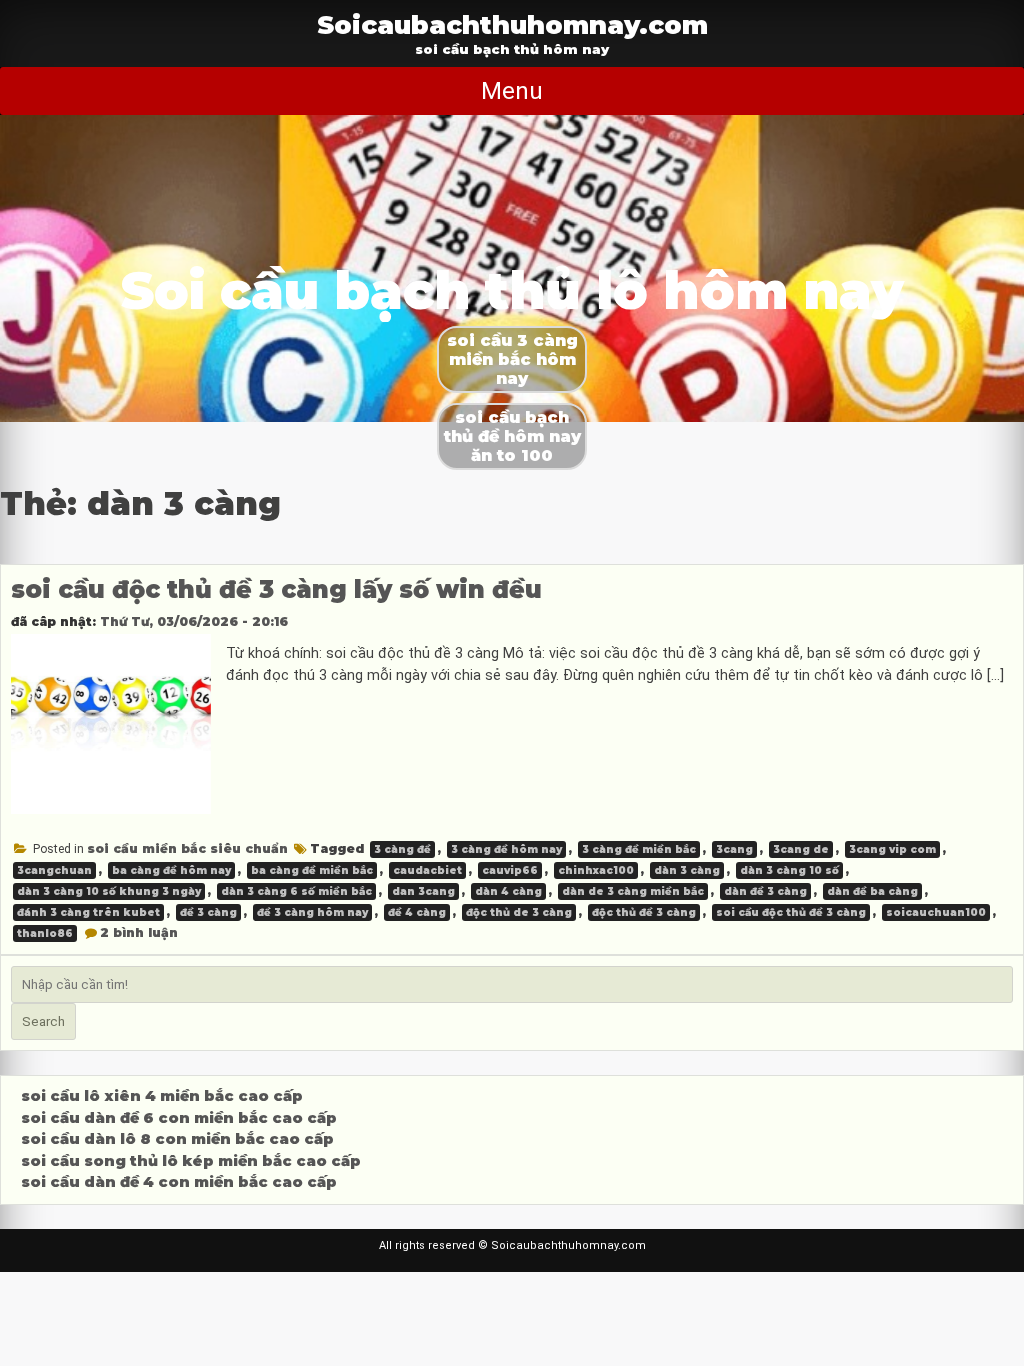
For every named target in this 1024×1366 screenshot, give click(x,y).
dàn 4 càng (508, 891)
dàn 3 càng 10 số (789, 870)
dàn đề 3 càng (765, 891)
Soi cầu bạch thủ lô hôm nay (512, 290)
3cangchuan (54, 870)
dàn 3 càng (687, 870)
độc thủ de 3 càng (519, 912)
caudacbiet (427, 870)
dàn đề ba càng (872, 891)
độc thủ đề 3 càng (644, 912)
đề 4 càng (417, 912)
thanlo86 (45, 933)
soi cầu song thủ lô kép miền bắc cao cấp (191, 1161)
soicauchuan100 (936, 912)
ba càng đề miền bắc (312, 870)
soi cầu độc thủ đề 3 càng (791, 912)
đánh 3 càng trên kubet (88, 912)
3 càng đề (402, 849)
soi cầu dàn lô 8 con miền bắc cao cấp (177, 1139)
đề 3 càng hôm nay (312, 912)
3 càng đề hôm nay (506, 849)
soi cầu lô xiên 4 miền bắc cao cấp (162, 1096)
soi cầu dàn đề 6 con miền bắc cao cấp (179, 1118)
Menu (512, 91)
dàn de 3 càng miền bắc (633, 891)
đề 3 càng (208, 912)
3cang (734, 849)
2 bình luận (139, 932)
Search (43, 1021)
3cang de (801, 849)
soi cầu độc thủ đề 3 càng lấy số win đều (276, 589)
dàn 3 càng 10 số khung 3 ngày (109, 891)
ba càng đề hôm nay (171, 870)
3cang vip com (892, 849)
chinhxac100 (596, 870)
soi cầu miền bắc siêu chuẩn (187, 848)
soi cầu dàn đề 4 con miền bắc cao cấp (179, 1182)
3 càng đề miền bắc (639, 849)
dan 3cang (423, 891)
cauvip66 (510, 870)
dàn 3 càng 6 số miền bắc (296, 891)
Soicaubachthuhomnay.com (512, 24)
